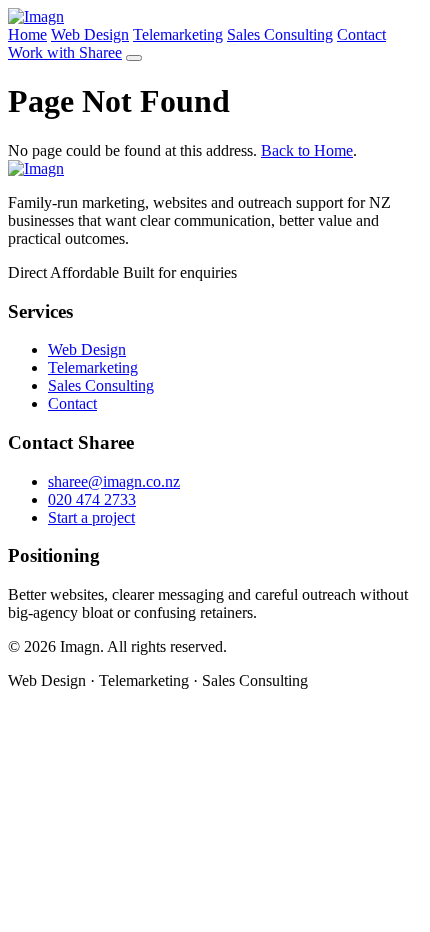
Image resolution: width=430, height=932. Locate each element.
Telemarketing (178, 34)
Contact (361, 34)
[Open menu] (134, 58)
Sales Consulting (280, 34)
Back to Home (307, 150)
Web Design (90, 34)
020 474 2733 (92, 499)
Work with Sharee (65, 52)
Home (27, 34)
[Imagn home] (36, 16)
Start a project (91, 517)
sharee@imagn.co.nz (114, 481)
